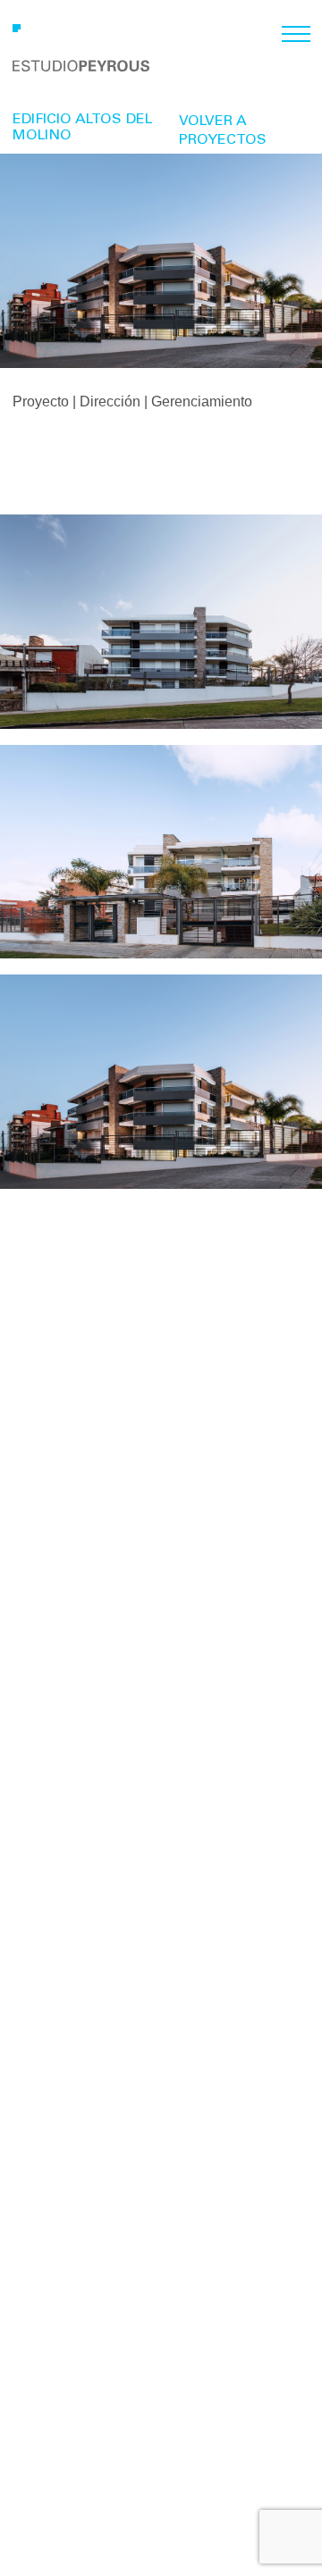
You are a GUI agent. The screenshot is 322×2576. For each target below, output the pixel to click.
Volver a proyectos (223, 131)
